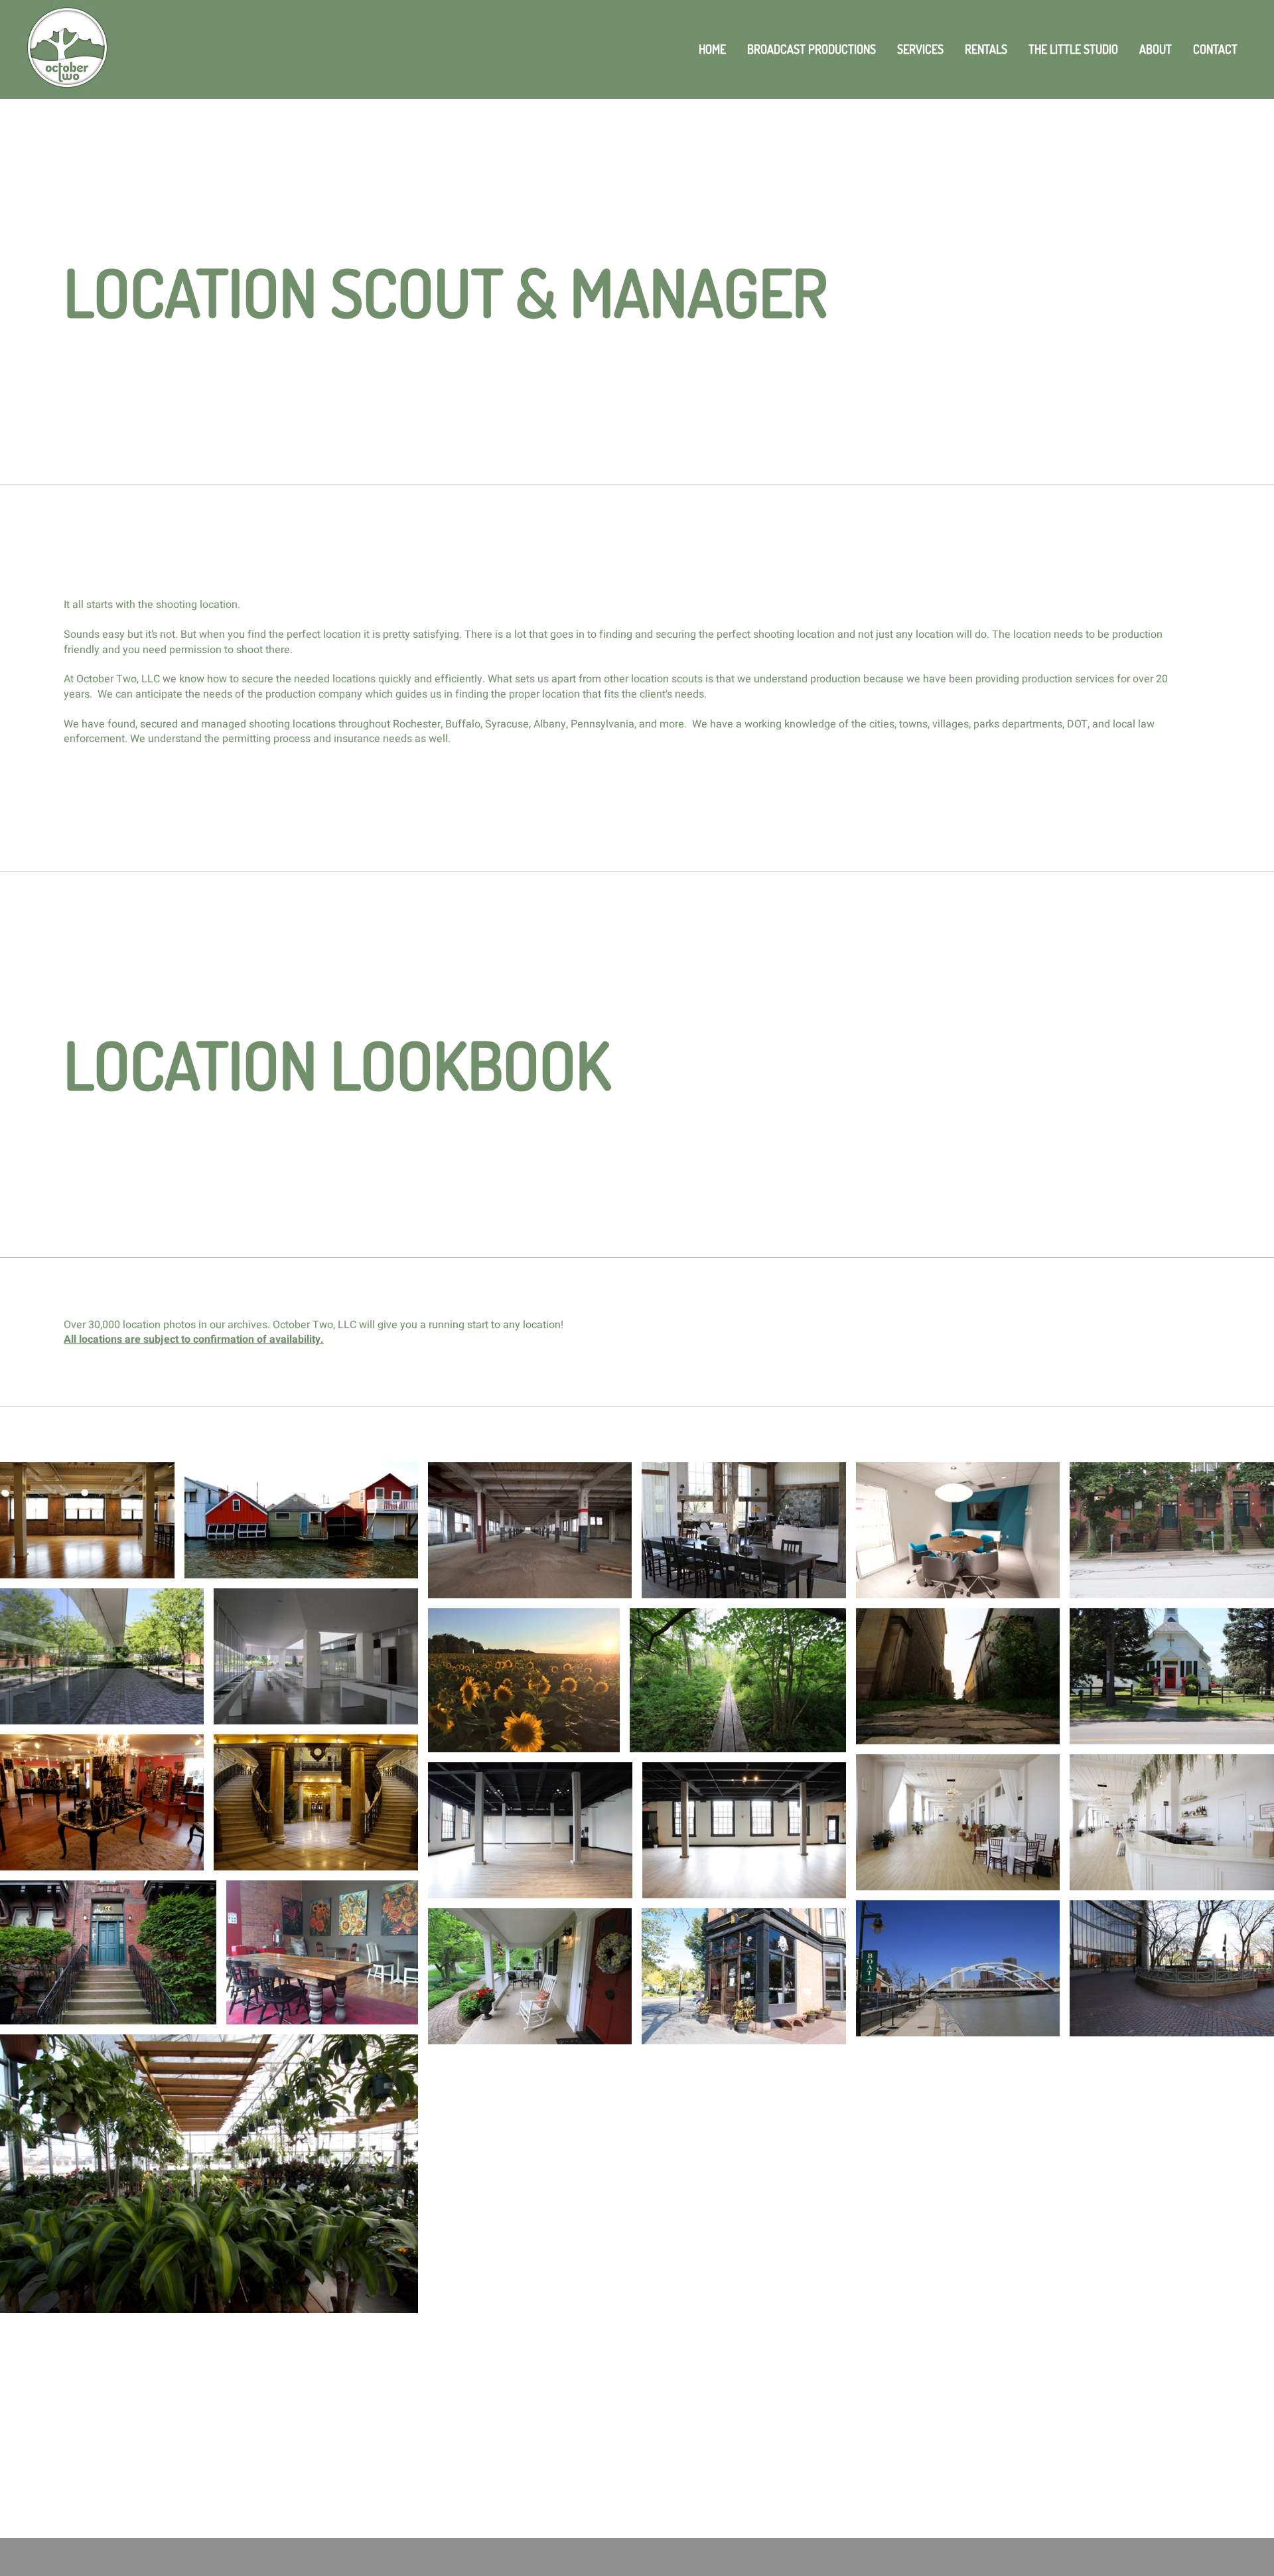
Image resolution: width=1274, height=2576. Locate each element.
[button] (920, 49)
